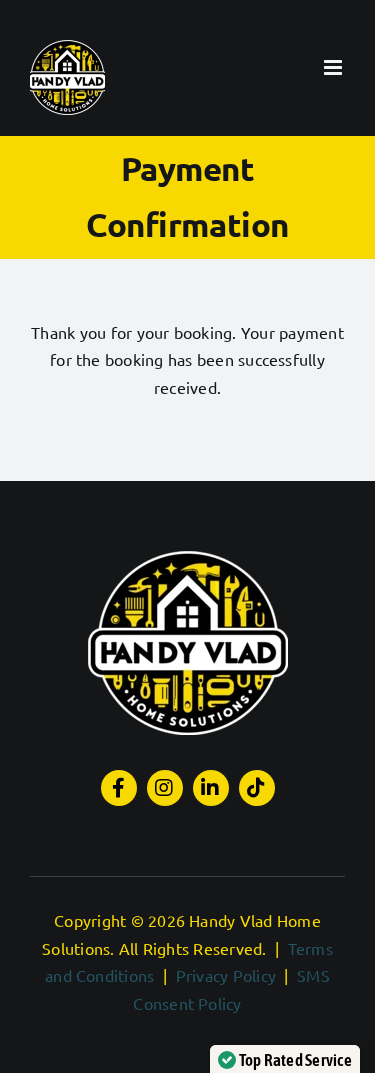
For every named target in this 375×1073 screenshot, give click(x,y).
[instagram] (165, 788)
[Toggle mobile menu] (334, 67)
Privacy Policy (226, 975)
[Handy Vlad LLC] (188, 559)
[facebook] (119, 788)
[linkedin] (211, 788)
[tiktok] (257, 788)
